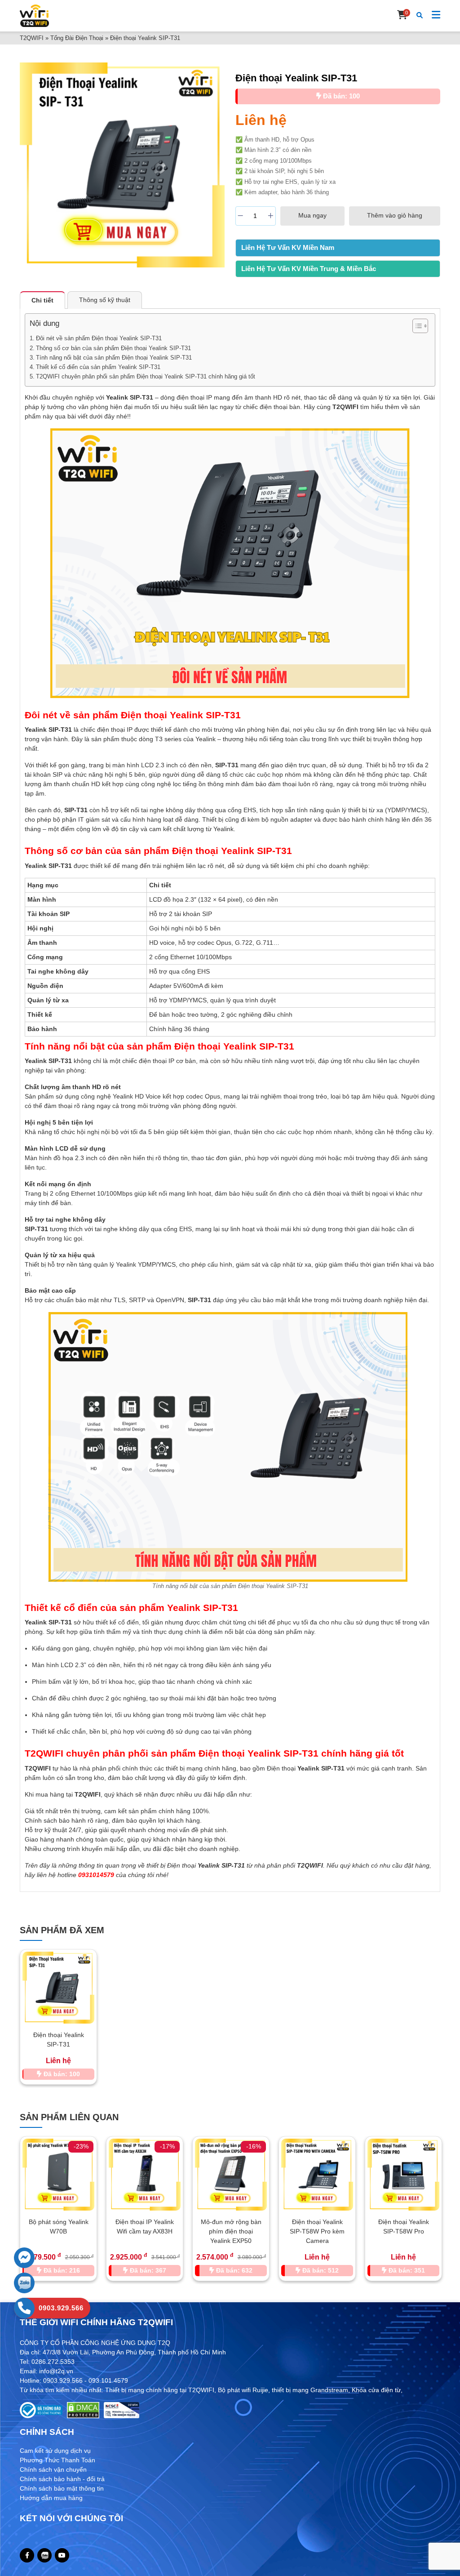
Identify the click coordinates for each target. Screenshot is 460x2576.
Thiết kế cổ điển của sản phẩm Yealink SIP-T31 (98, 367)
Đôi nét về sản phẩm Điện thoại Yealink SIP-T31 (99, 338)
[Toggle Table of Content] (416, 326)
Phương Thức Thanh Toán (57, 2460)
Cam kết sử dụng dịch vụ (55, 2451)
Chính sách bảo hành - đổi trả (62, 2479)
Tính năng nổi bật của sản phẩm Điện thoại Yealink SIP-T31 (114, 358)
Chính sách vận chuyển (53, 2469)
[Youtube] (62, 2555)
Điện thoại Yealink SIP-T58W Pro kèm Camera (231, 2231)
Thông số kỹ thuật (105, 300)
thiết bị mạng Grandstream (310, 2390)
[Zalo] (45, 2556)
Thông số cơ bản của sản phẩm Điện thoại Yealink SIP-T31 (113, 348)
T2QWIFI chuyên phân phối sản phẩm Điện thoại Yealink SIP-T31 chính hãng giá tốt (146, 376)
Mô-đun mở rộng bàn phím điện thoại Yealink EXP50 (145, 2231)
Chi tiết (42, 300)
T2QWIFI (32, 38)
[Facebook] (27, 2555)
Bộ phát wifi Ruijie (243, 2390)
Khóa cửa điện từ (376, 2390)
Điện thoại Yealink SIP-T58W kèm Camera (404, 2231)
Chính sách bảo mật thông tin (62, 2488)
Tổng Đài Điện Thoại (77, 38)
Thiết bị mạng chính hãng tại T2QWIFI (160, 2390)
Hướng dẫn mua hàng (51, 2498)
